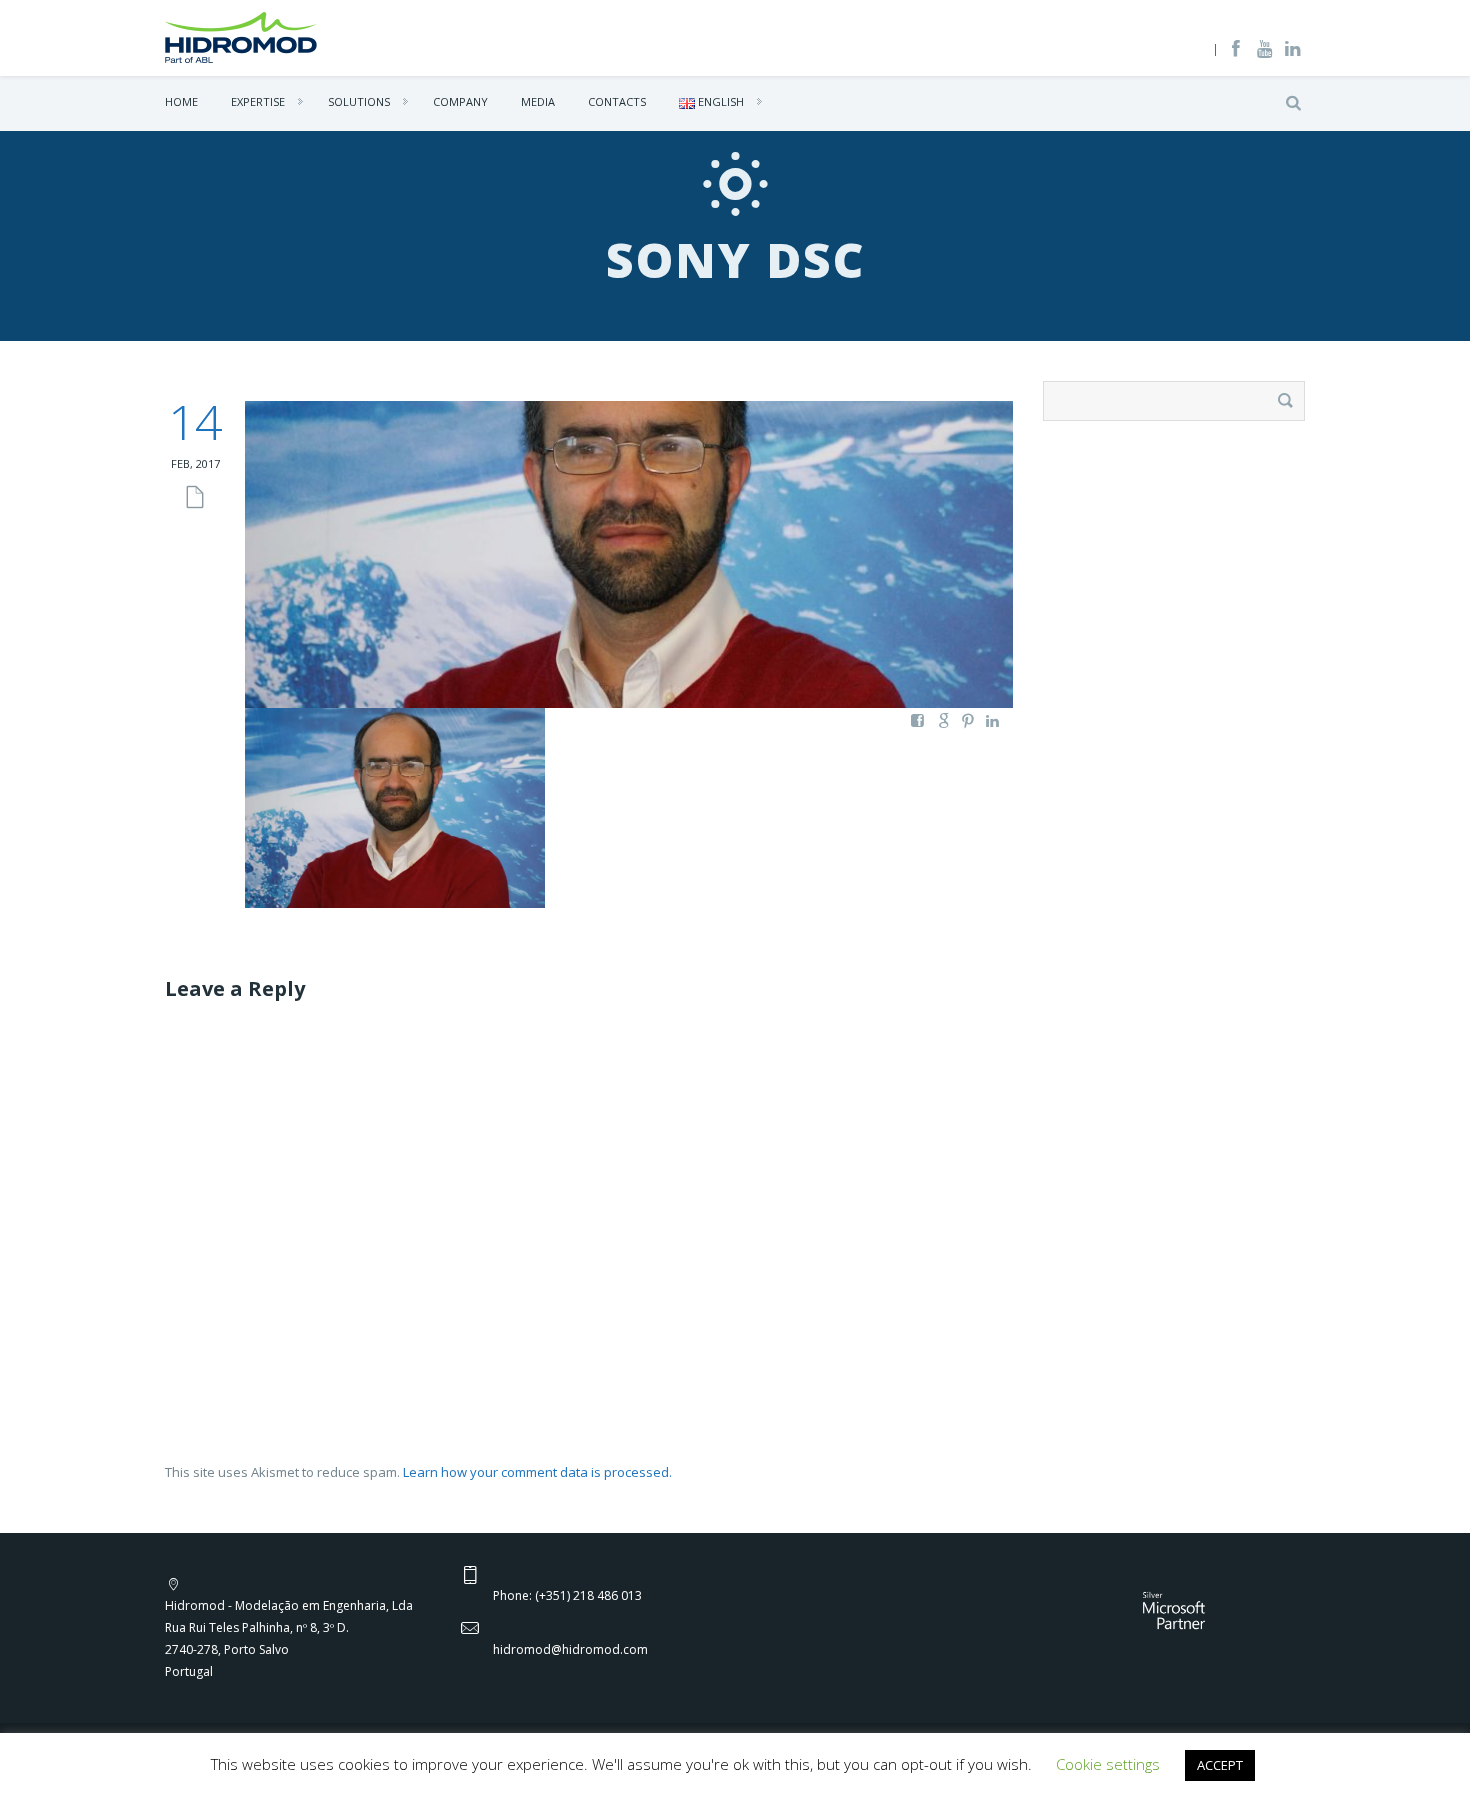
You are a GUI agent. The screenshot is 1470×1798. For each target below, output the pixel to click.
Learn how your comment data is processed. (537, 1472)
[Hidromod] (241, 36)
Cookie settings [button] (1108, 1764)
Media (538, 101)
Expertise (258, 101)
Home (181, 101)
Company (460, 101)
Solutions (359, 101)
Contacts (617, 101)
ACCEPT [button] (1220, 1765)
